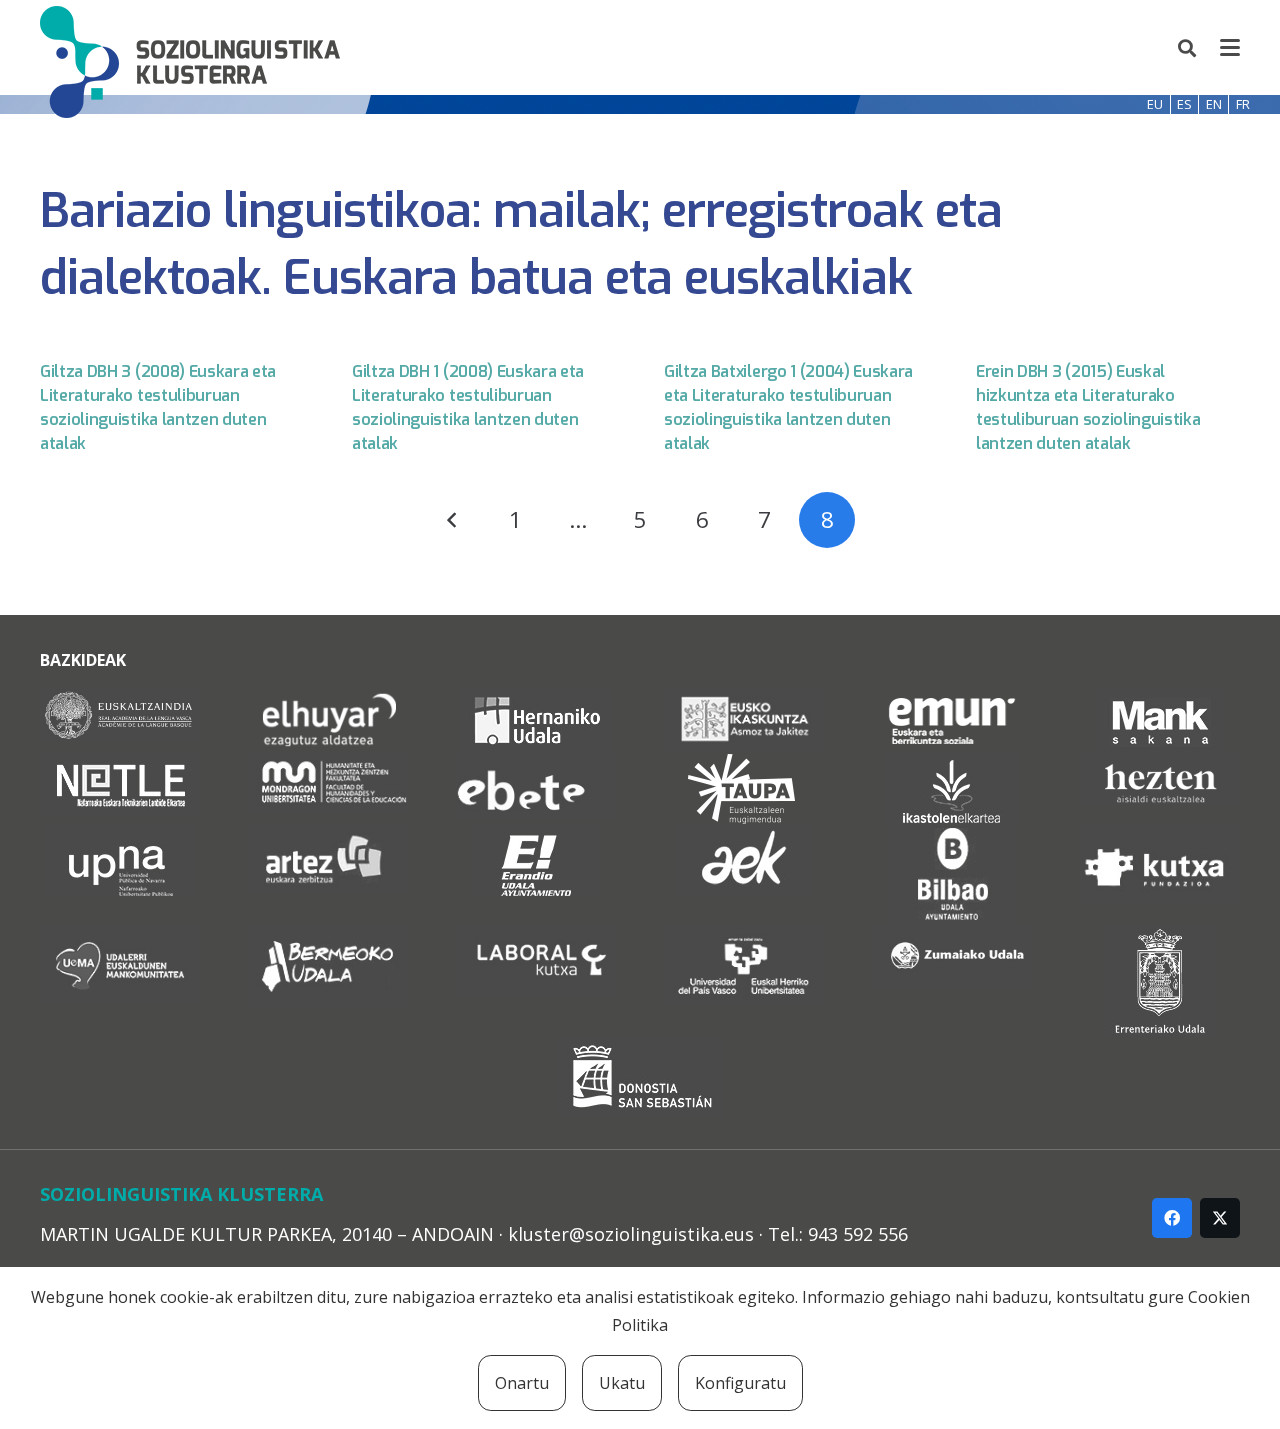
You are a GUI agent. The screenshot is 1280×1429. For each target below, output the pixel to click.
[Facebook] (1172, 1218)
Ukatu (622, 1383)
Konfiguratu (740, 1383)
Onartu (522, 1383)
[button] (1188, 48)
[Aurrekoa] (453, 520)
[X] (1220, 1218)
